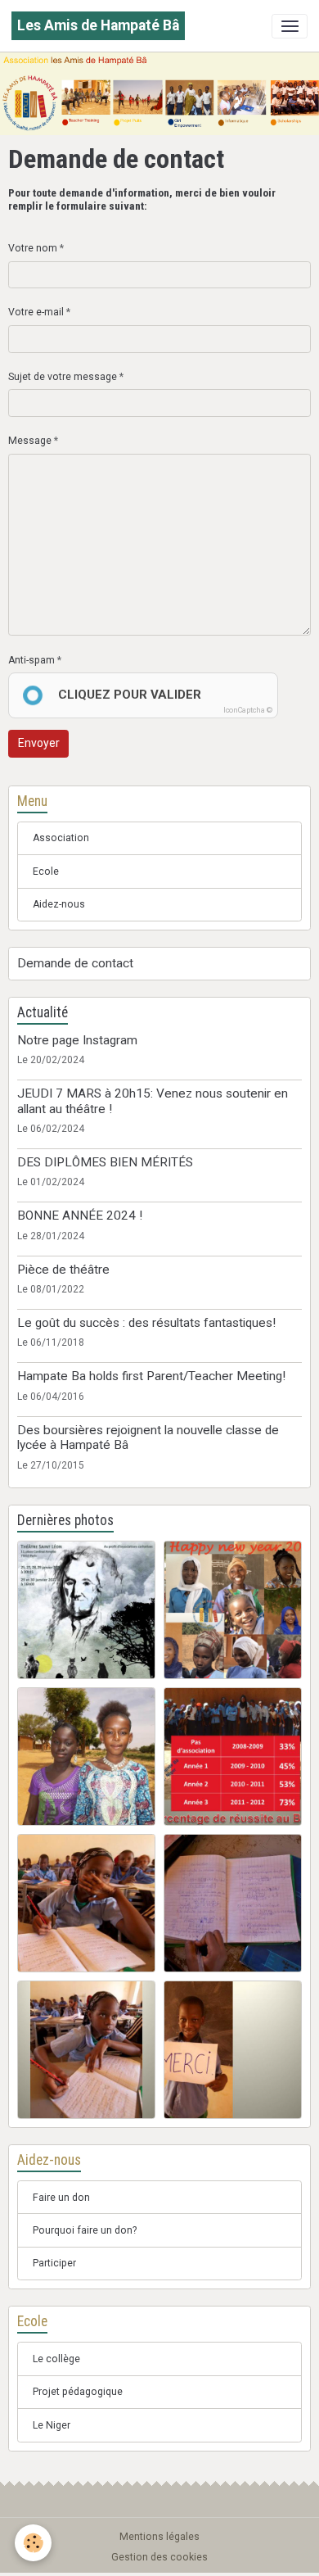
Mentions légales (159, 2537)
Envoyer (39, 743)
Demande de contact (75, 963)
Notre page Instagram (77, 1040)
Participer (54, 2263)
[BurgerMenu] (290, 26)
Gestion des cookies (159, 2557)
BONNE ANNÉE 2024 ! (80, 1216)
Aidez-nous (59, 904)
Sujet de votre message (63, 377)
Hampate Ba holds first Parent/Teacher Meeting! (151, 1376)
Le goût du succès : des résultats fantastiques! (146, 1323)
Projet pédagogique (78, 2392)
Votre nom (33, 248)
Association (61, 838)
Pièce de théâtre (63, 1270)
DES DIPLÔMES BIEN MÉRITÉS (105, 1162)
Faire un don (61, 2198)
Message (30, 441)
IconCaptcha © (248, 710)
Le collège (56, 2359)
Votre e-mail (36, 312)
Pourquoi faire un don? (85, 2230)
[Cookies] (33, 2543)
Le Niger (52, 2425)
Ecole (46, 871)
